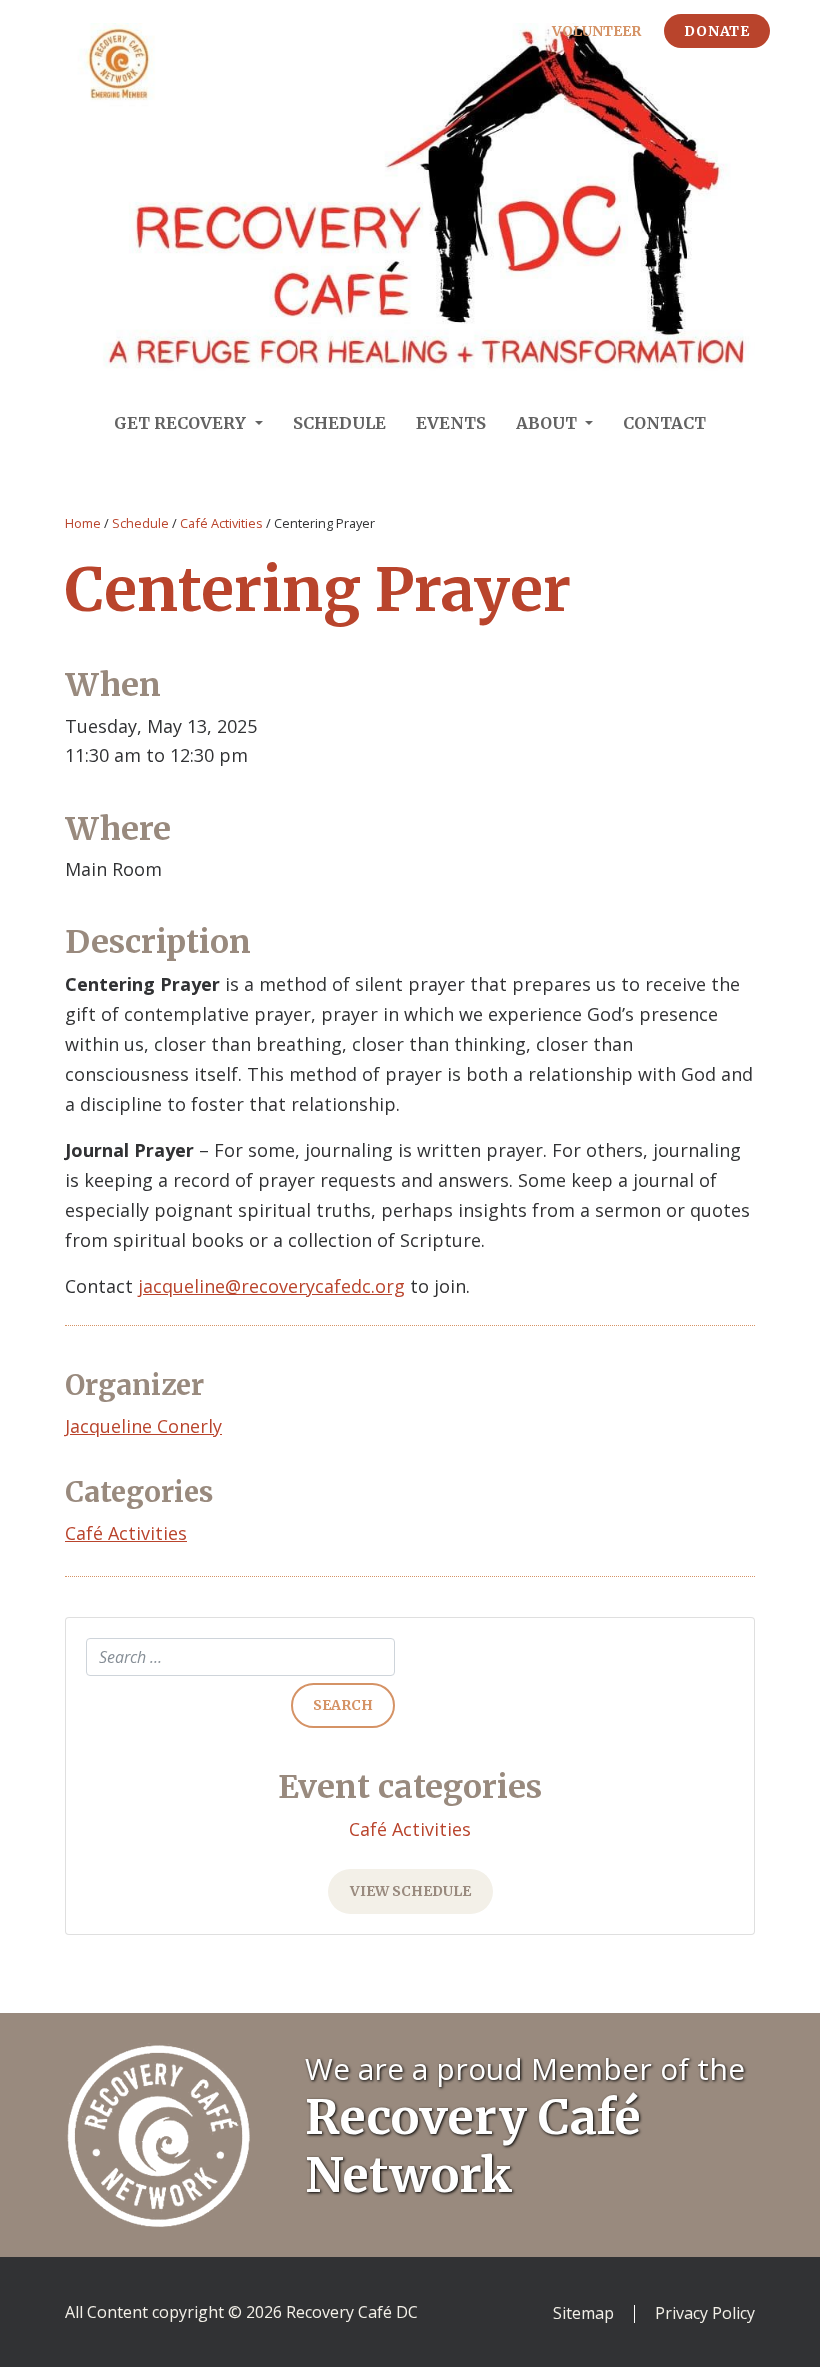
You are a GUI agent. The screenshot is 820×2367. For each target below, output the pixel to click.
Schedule (339, 423)
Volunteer (596, 31)
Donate (717, 31)
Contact (664, 423)
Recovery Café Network (473, 2146)
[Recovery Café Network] (158, 2133)
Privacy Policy (705, 2314)
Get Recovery (182, 423)
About (548, 423)
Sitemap (583, 2314)
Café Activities (221, 523)
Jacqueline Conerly (143, 1426)
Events (451, 423)
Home (83, 523)
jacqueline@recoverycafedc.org (271, 1286)
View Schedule (410, 1891)
